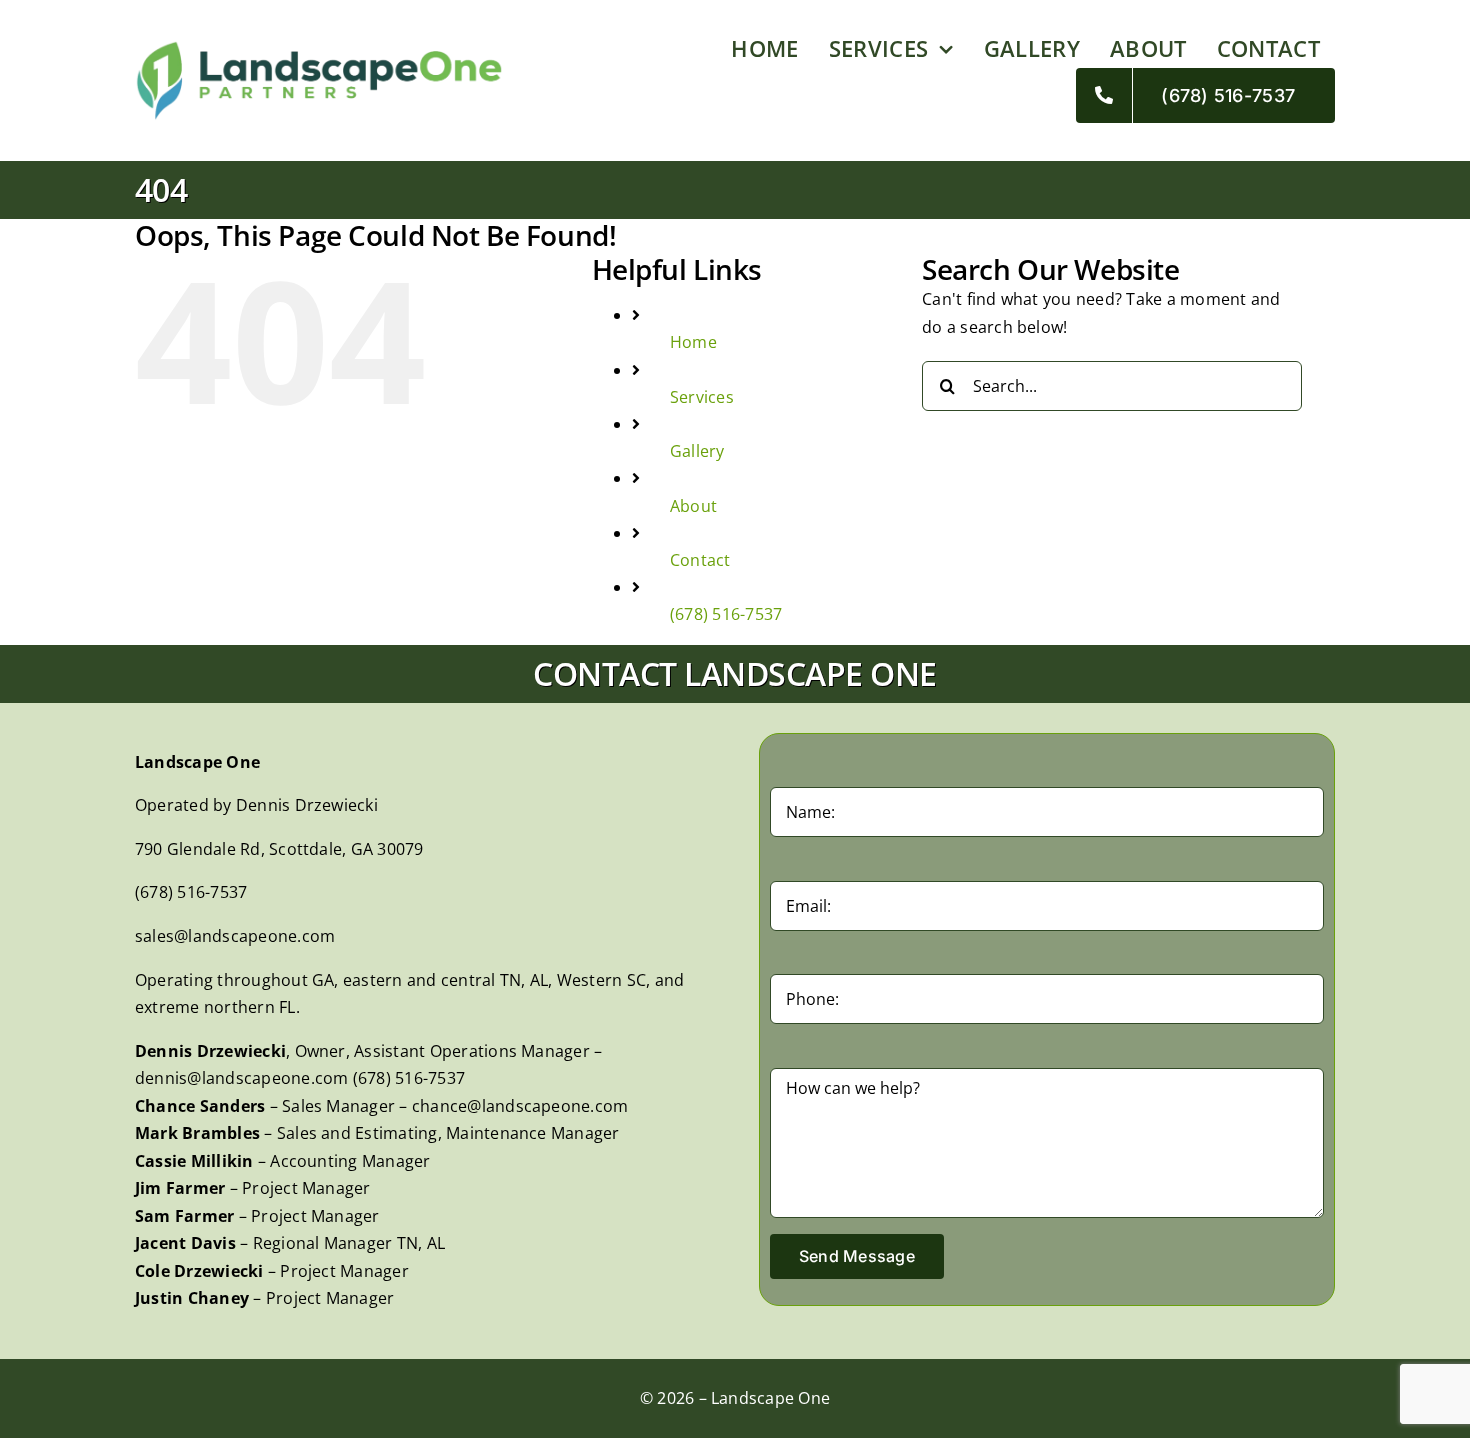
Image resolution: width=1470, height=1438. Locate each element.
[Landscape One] (319, 48)
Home (693, 342)
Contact (700, 560)
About (693, 506)
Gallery (697, 451)
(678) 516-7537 (726, 614)
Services (702, 397)
